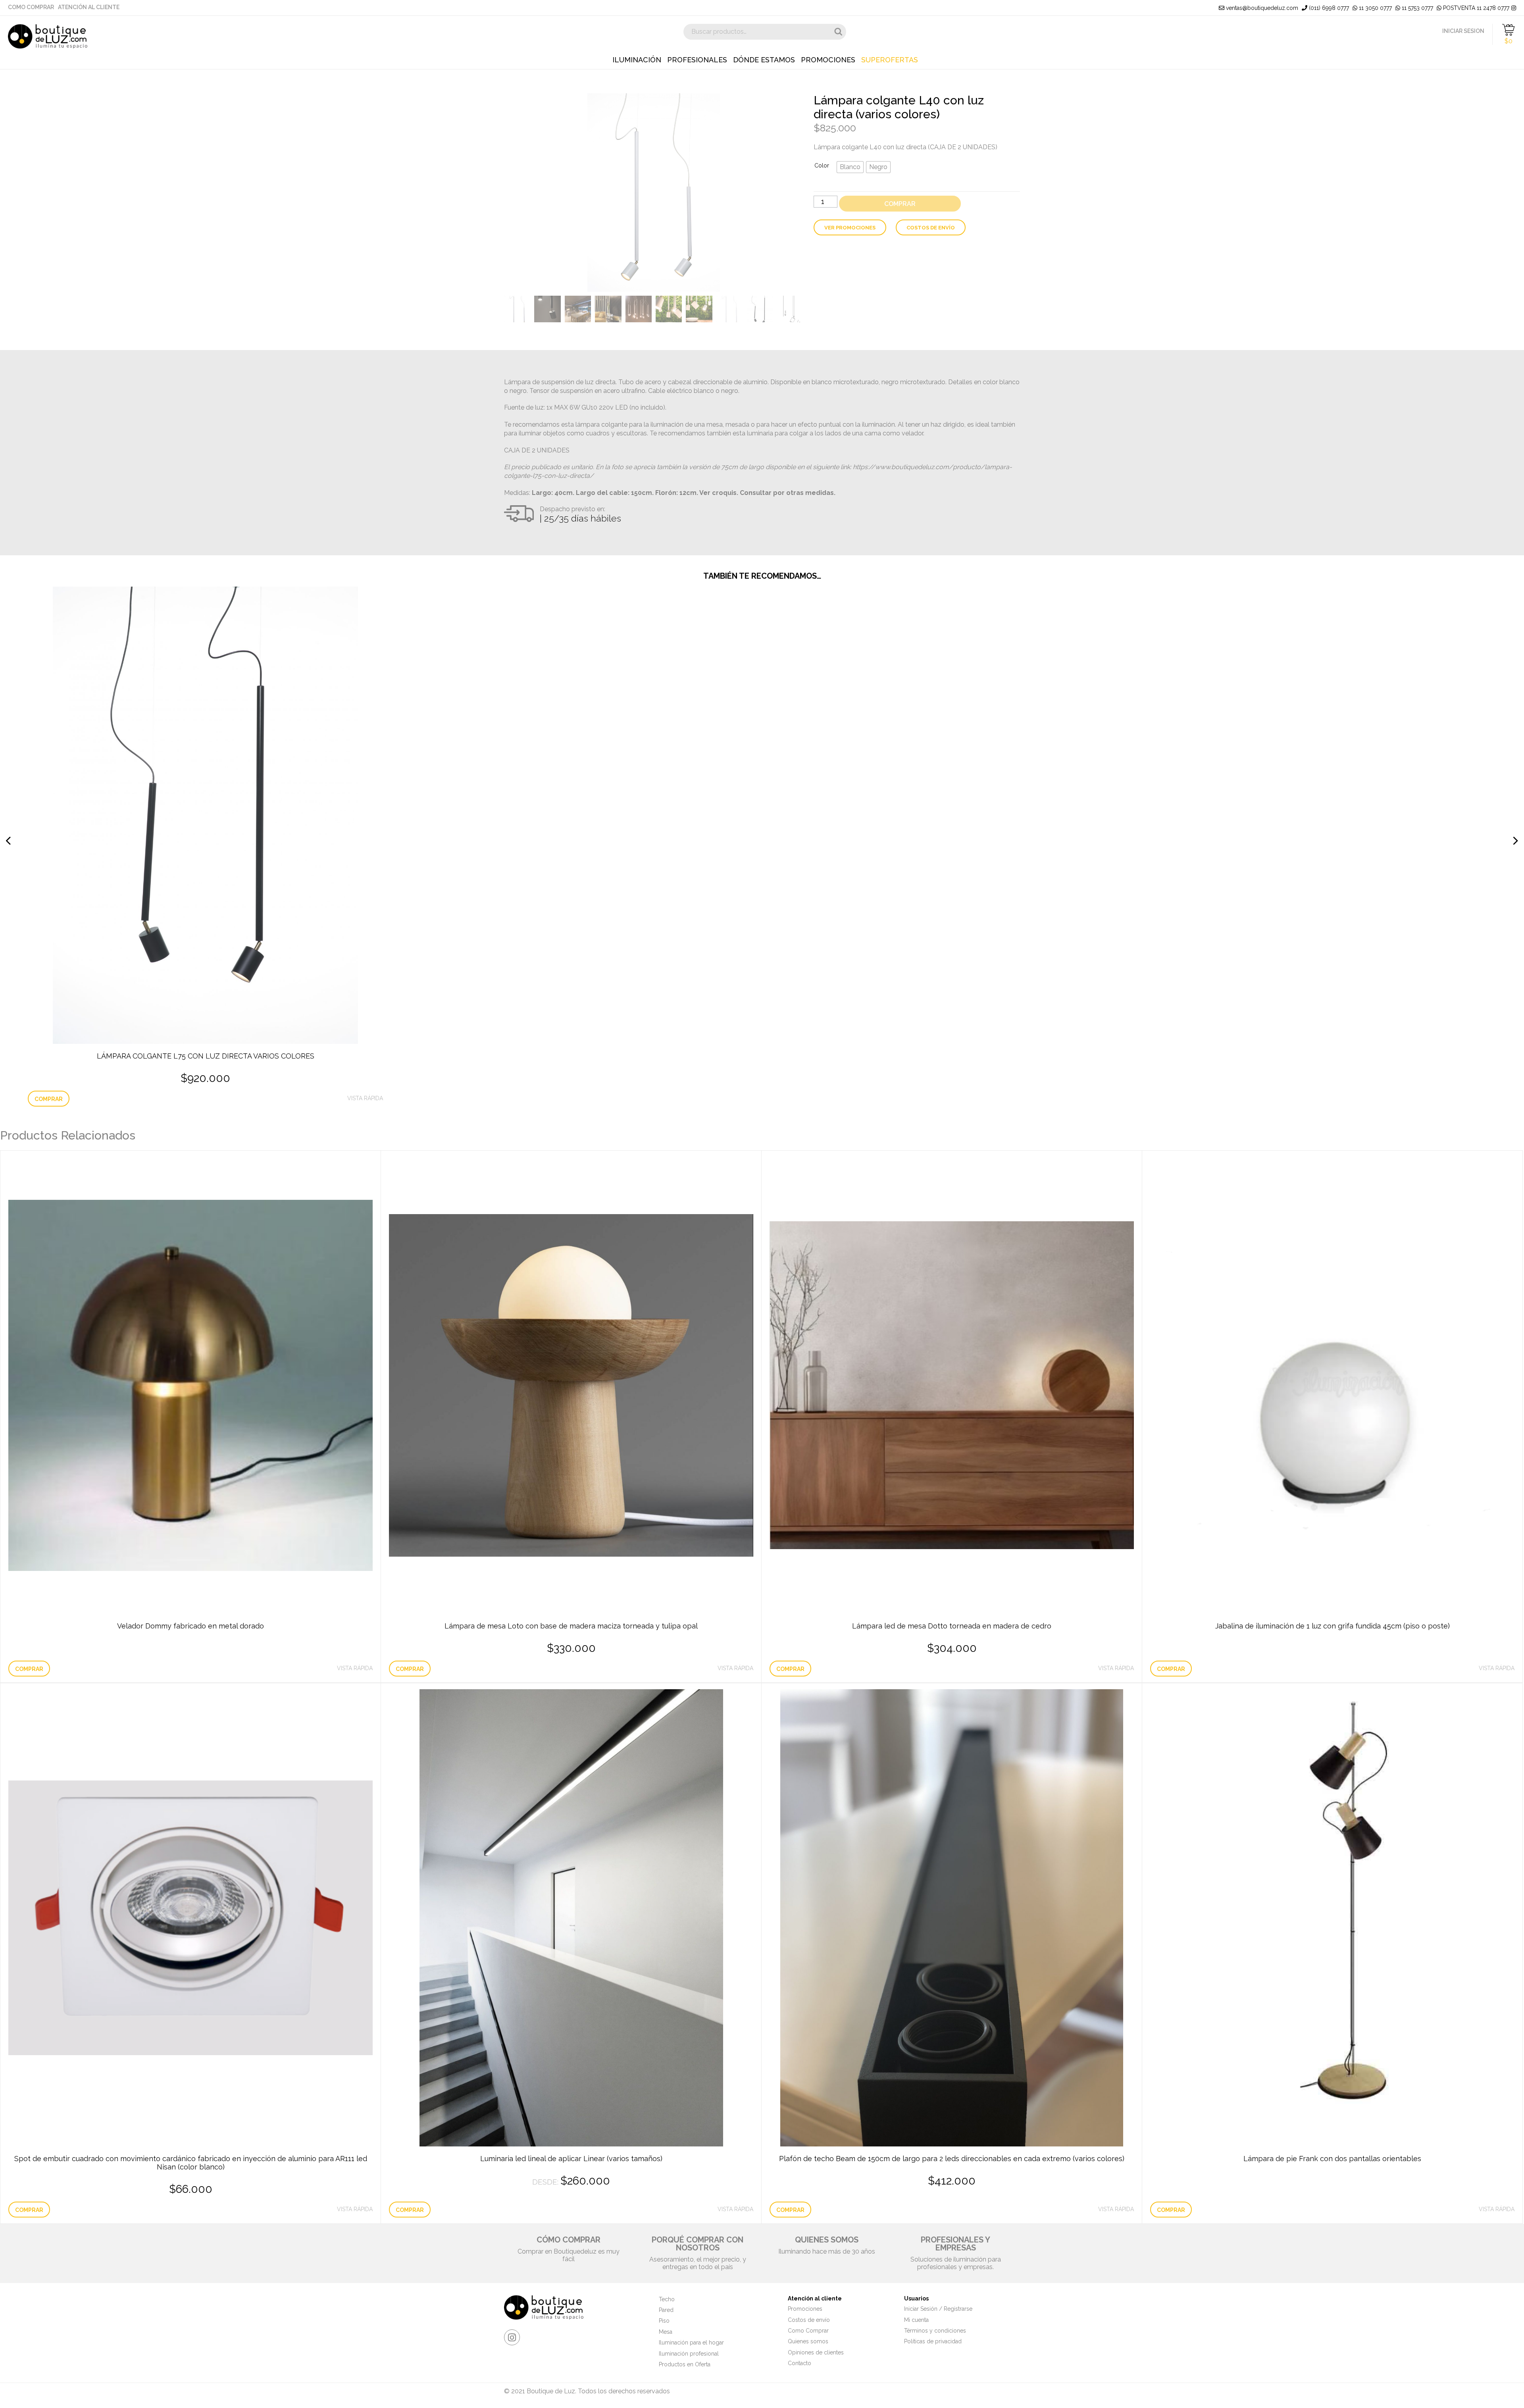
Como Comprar (31, 7)
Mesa (666, 2332)
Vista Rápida (365, 1098)
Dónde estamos (764, 60)
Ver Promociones (850, 228)
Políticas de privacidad (933, 2341)
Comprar (900, 204)
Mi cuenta (916, 2320)
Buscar (838, 32)
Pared (666, 2310)
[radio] (850, 167)
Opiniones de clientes (816, 2352)
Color (822, 166)
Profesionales (697, 60)
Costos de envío (931, 228)
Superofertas (890, 60)
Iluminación (637, 60)
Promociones (828, 60)
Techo (667, 2299)
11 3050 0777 (1375, 8)
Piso (664, 2321)
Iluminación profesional (689, 2354)
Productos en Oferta (685, 2364)
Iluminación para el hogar (691, 2343)
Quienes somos (808, 2341)
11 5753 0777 (1417, 8)
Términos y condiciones (935, 2331)
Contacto (800, 2363)
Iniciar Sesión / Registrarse (938, 2309)
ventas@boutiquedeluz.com (1261, 8)
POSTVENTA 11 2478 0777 (1475, 8)
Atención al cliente (89, 7)
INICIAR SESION (1463, 31)
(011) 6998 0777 (1328, 8)
